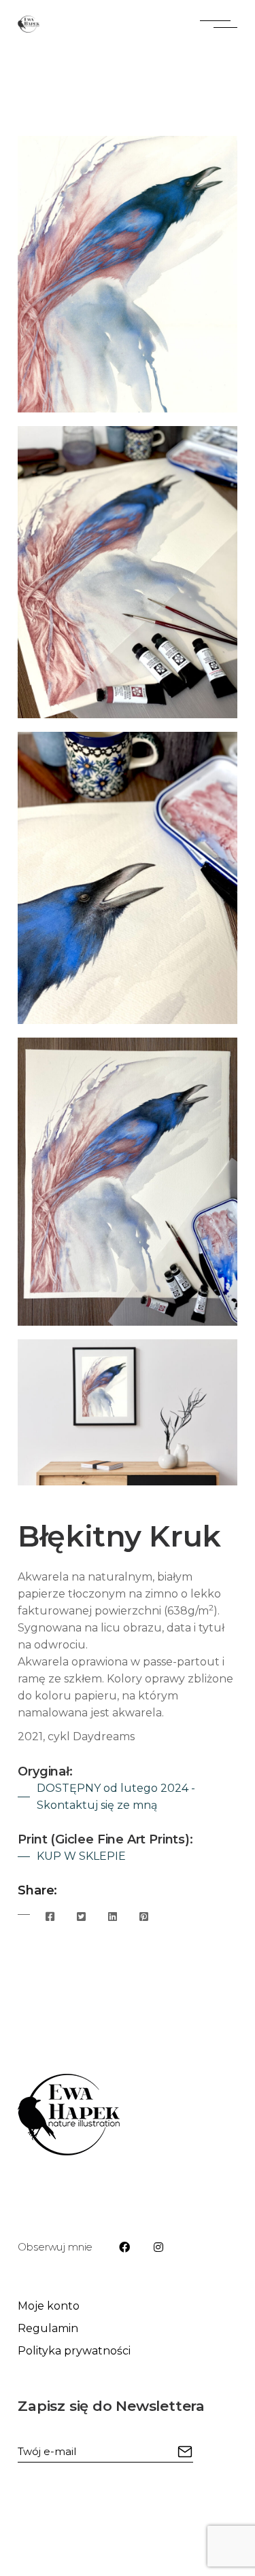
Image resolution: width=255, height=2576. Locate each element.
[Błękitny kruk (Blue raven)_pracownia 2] (128, 572)
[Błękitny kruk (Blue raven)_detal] (128, 878)
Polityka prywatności (74, 2351)
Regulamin (48, 2328)
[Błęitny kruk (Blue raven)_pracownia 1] (128, 1182)
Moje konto (49, 2306)
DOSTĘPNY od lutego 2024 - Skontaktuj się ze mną (116, 1797)
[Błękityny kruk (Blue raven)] (128, 274)
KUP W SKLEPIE (81, 1856)
